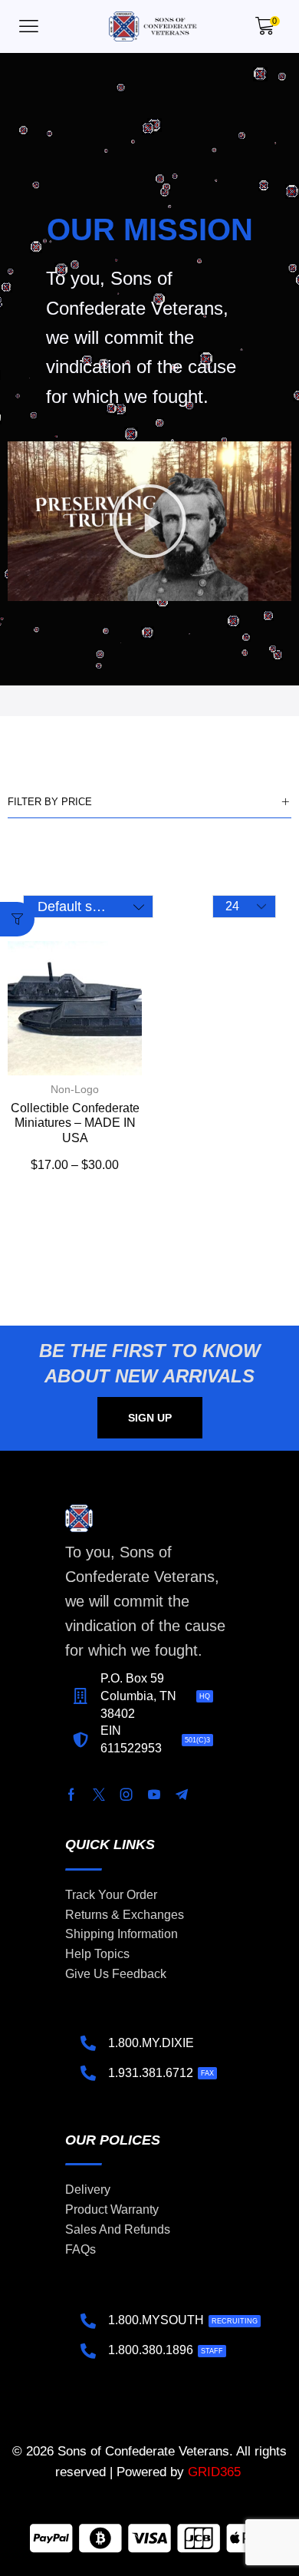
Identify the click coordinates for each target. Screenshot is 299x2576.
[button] (29, 26)
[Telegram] (182, 1795)
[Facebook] (71, 1795)
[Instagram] (127, 1795)
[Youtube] (154, 1795)
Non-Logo (75, 1089)
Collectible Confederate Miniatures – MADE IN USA (75, 1123)
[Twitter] (99, 1795)
